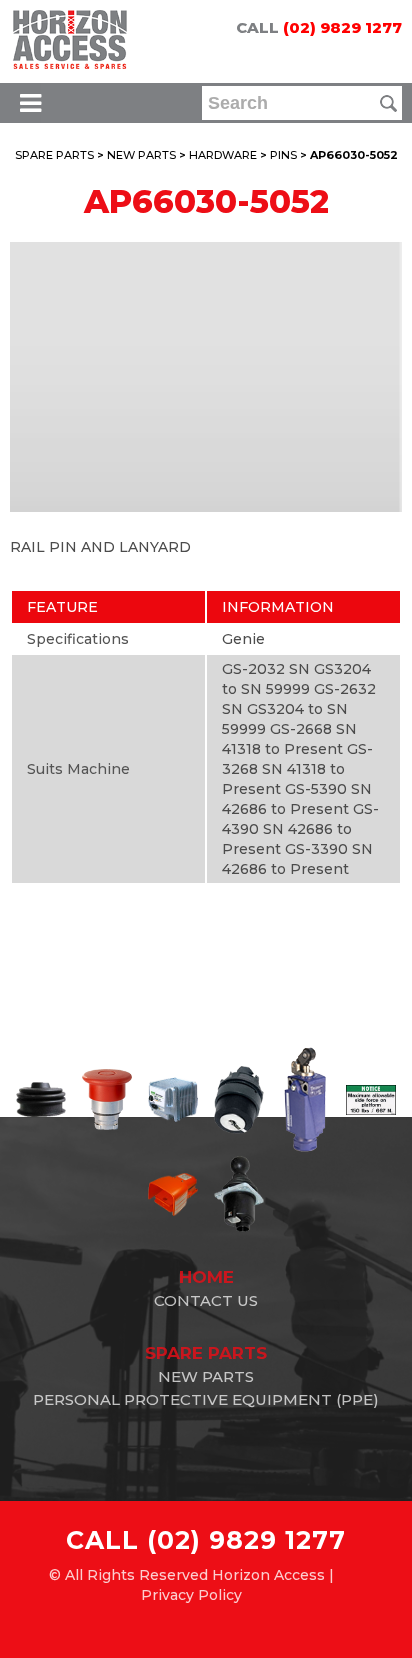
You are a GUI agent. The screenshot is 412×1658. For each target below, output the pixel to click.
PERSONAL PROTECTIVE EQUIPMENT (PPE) (206, 1399)
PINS (283, 155)
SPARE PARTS (54, 155)
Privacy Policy (191, 1595)
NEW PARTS (141, 155)
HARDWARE (223, 155)
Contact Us (206, 1300)
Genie (243, 639)
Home (206, 1277)
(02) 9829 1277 (342, 27)
